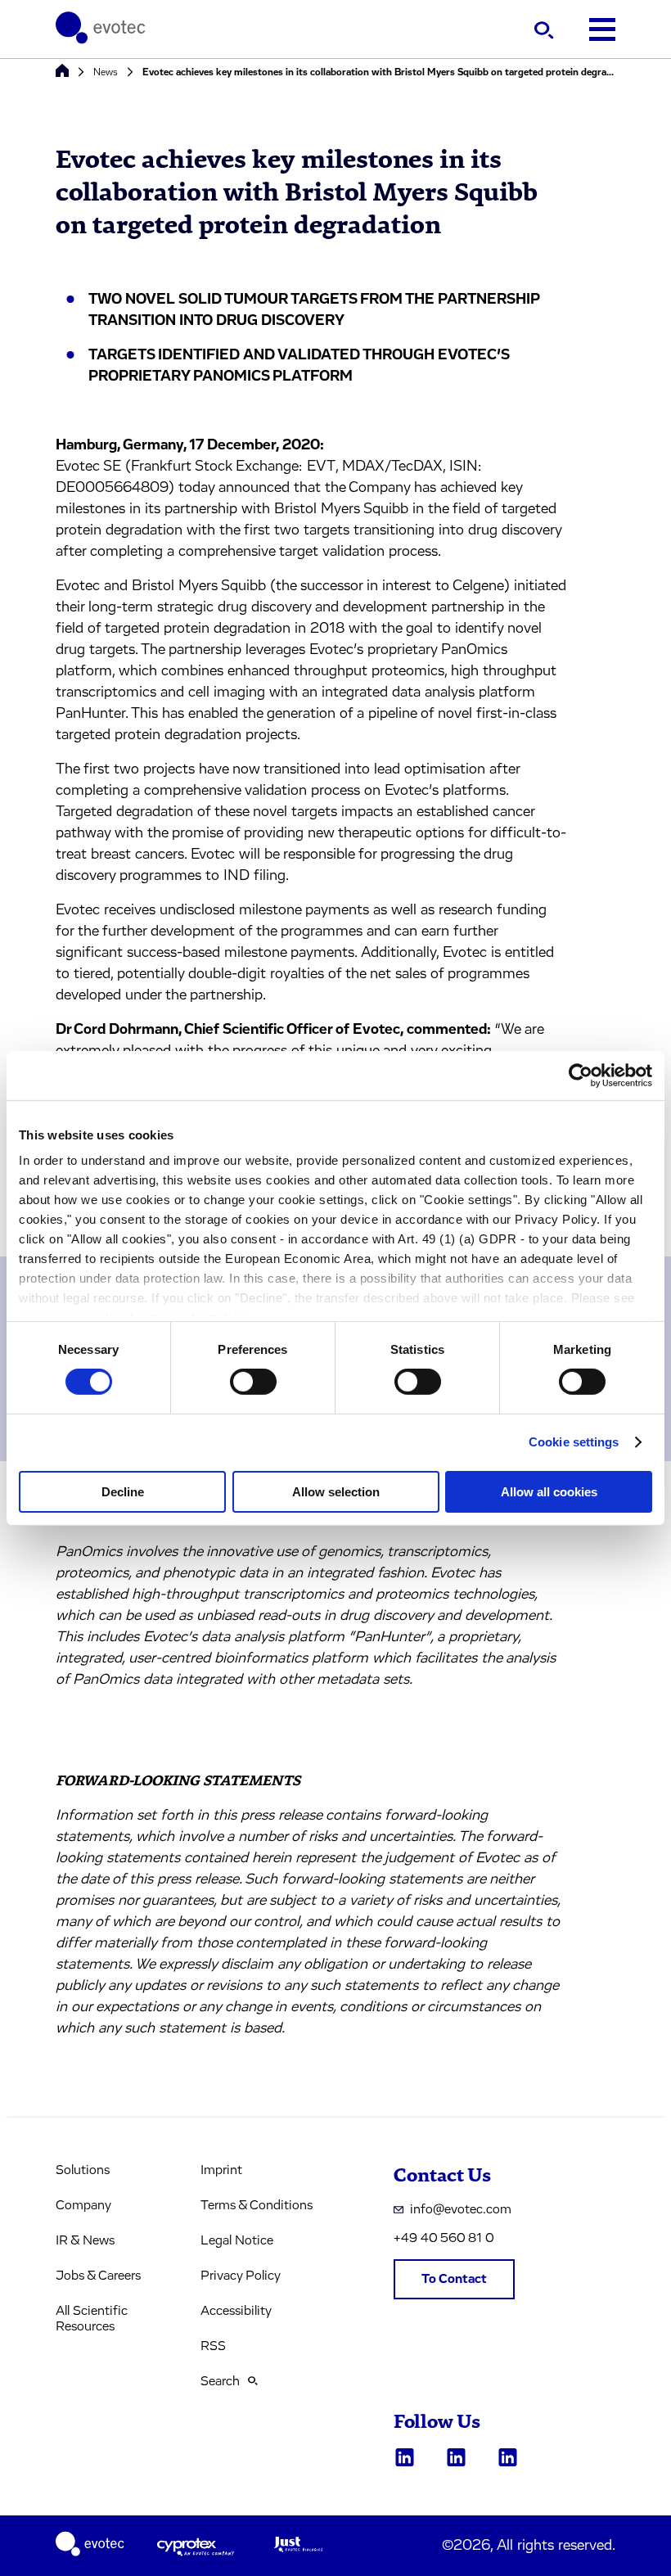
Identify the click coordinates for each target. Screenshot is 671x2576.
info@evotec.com (461, 2209)
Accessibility (236, 2311)
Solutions (83, 2170)
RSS (213, 2346)
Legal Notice (237, 2240)
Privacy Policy (241, 2276)
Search (220, 2381)
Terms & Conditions (257, 2205)
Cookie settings (574, 1442)
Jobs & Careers (98, 2276)
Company (83, 2205)
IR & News (85, 2240)
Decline (123, 1492)
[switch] (253, 1382)
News (106, 72)
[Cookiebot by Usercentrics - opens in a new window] (581, 1075)
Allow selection (336, 1492)
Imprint (221, 2170)
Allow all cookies (549, 1492)
